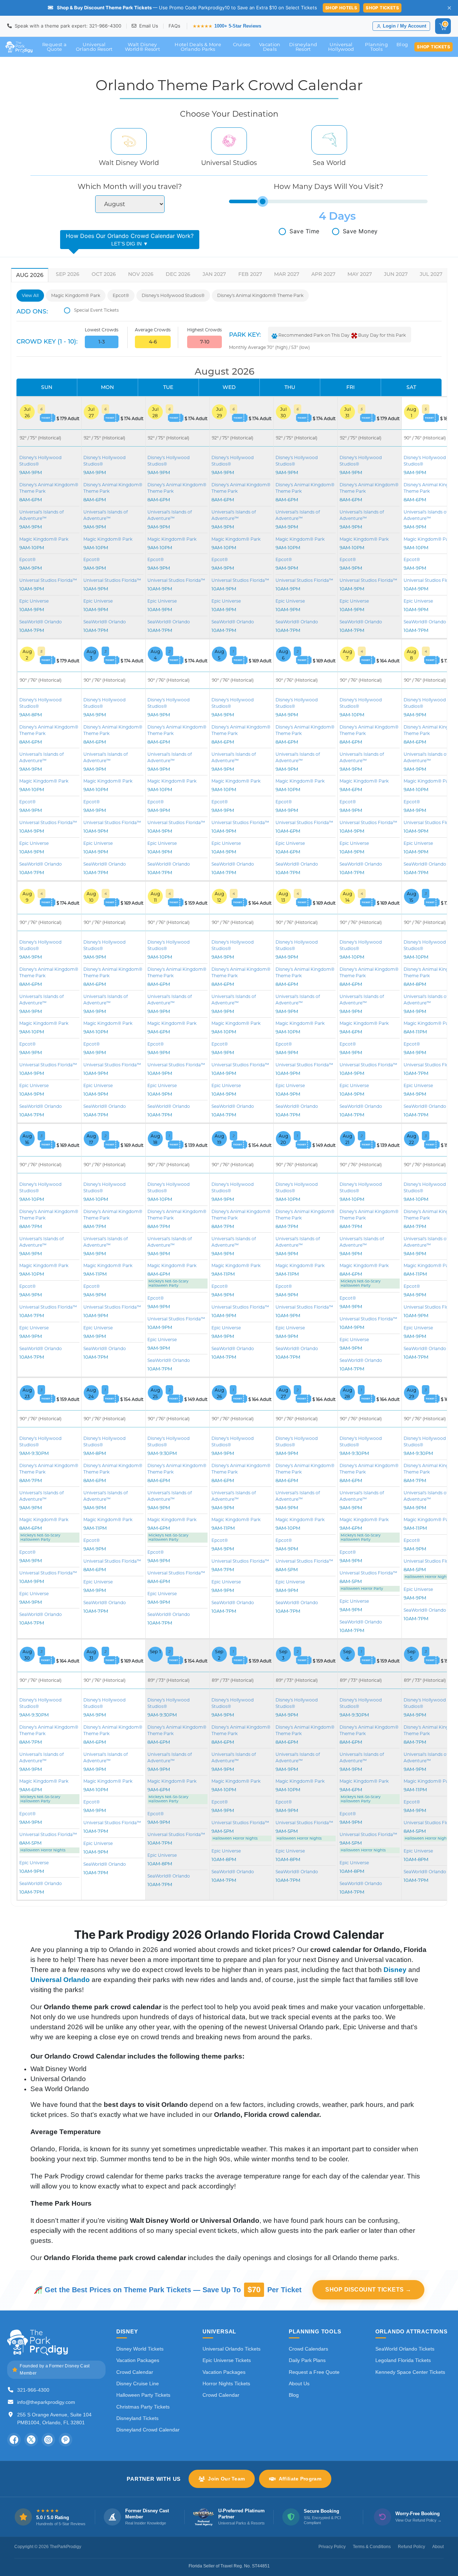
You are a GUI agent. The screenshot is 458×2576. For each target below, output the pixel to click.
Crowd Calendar (135, 2372)
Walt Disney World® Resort (142, 47)
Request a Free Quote (314, 2372)
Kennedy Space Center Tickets (410, 2372)
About (438, 2547)
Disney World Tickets (140, 2349)
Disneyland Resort (303, 47)
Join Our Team (226, 2479)
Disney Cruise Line (138, 2383)
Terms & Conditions (372, 2547)
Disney (395, 1970)
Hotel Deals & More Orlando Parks (198, 47)
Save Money (360, 231)
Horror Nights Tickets (226, 2383)
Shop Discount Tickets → (368, 2290)
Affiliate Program (300, 2479)
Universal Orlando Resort (94, 47)
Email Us (148, 26)
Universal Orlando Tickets (232, 2349)
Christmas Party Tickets (143, 2407)
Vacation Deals (270, 47)
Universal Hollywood (341, 47)
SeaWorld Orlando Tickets (405, 2349)
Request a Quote (54, 47)
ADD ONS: (32, 311)
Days (342, 216)
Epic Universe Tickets (227, 2360)
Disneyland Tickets (137, 2418)
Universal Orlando (60, 1980)
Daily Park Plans (307, 2360)
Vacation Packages (138, 2360)
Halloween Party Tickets (143, 2395)
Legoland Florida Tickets (403, 2360)
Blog (402, 44)
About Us (299, 2383)
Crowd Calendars (308, 2349)
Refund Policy (411, 2547)
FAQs (174, 26)
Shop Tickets (382, 8)
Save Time (304, 231)
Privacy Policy (332, 2547)
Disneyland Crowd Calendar (148, 2430)
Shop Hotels (341, 8)
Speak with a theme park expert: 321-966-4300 (67, 26)
